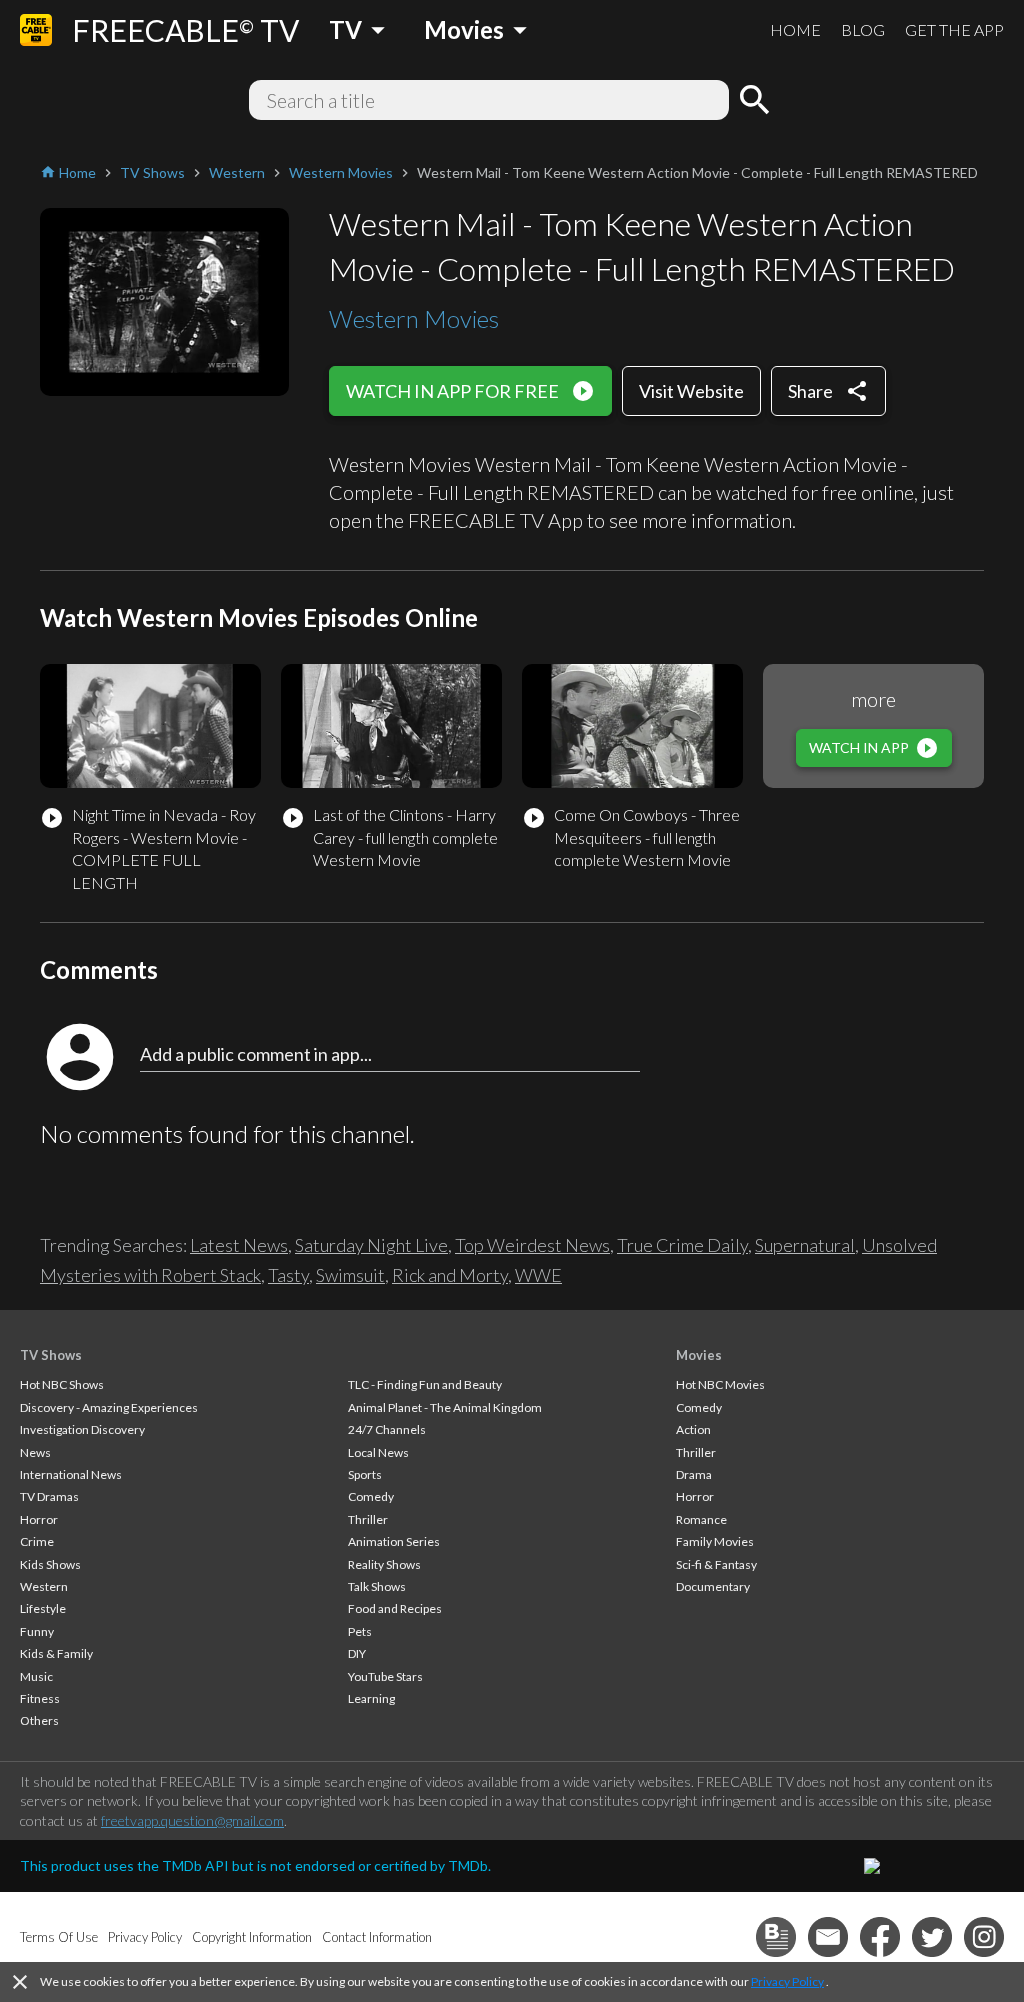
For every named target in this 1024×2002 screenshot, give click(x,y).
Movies (699, 1355)
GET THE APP (954, 29)
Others (39, 1720)
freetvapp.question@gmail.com (192, 1820)
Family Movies (715, 1541)
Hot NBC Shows (62, 1384)
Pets (360, 1631)
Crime (37, 1541)
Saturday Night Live (371, 1245)
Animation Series (394, 1541)
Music (36, 1676)
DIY (357, 1653)
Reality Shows (384, 1564)
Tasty (288, 1275)
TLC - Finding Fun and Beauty (425, 1384)
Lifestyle (43, 1608)
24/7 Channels (387, 1429)
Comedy (371, 1496)
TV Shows (51, 1355)
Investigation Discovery (82, 1429)
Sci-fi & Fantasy (716, 1564)
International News (71, 1474)
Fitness (40, 1698)
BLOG (863, 29)
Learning (371, 1698)
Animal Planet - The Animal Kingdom (445, 1407)
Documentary (713, 1586)
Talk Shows (377, 1586)
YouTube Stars (385, 1676)
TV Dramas (49, 1496)
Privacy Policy (787, 1981)
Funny (37, 1631)
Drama (694, 1474)
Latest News (239, 1245)
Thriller (368, 1519)
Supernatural (805, 1245)
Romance (701, 1519)
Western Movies (414, 318)
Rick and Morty (450, 1275)
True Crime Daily (682, 1245)
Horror (39, 1519)
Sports (365, 1474)
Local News (378, 1452)
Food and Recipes (395, 1608)
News (35, 1452)
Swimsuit (350, 1275)
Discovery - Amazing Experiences (109, 1407)
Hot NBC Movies (720, 1384)
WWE (538, 1275)
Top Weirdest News (532, 1245)
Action (693, 1429)
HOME (795, 29)
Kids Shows (50, 1564)
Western (44, 1586)
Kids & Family (56, 1653)
